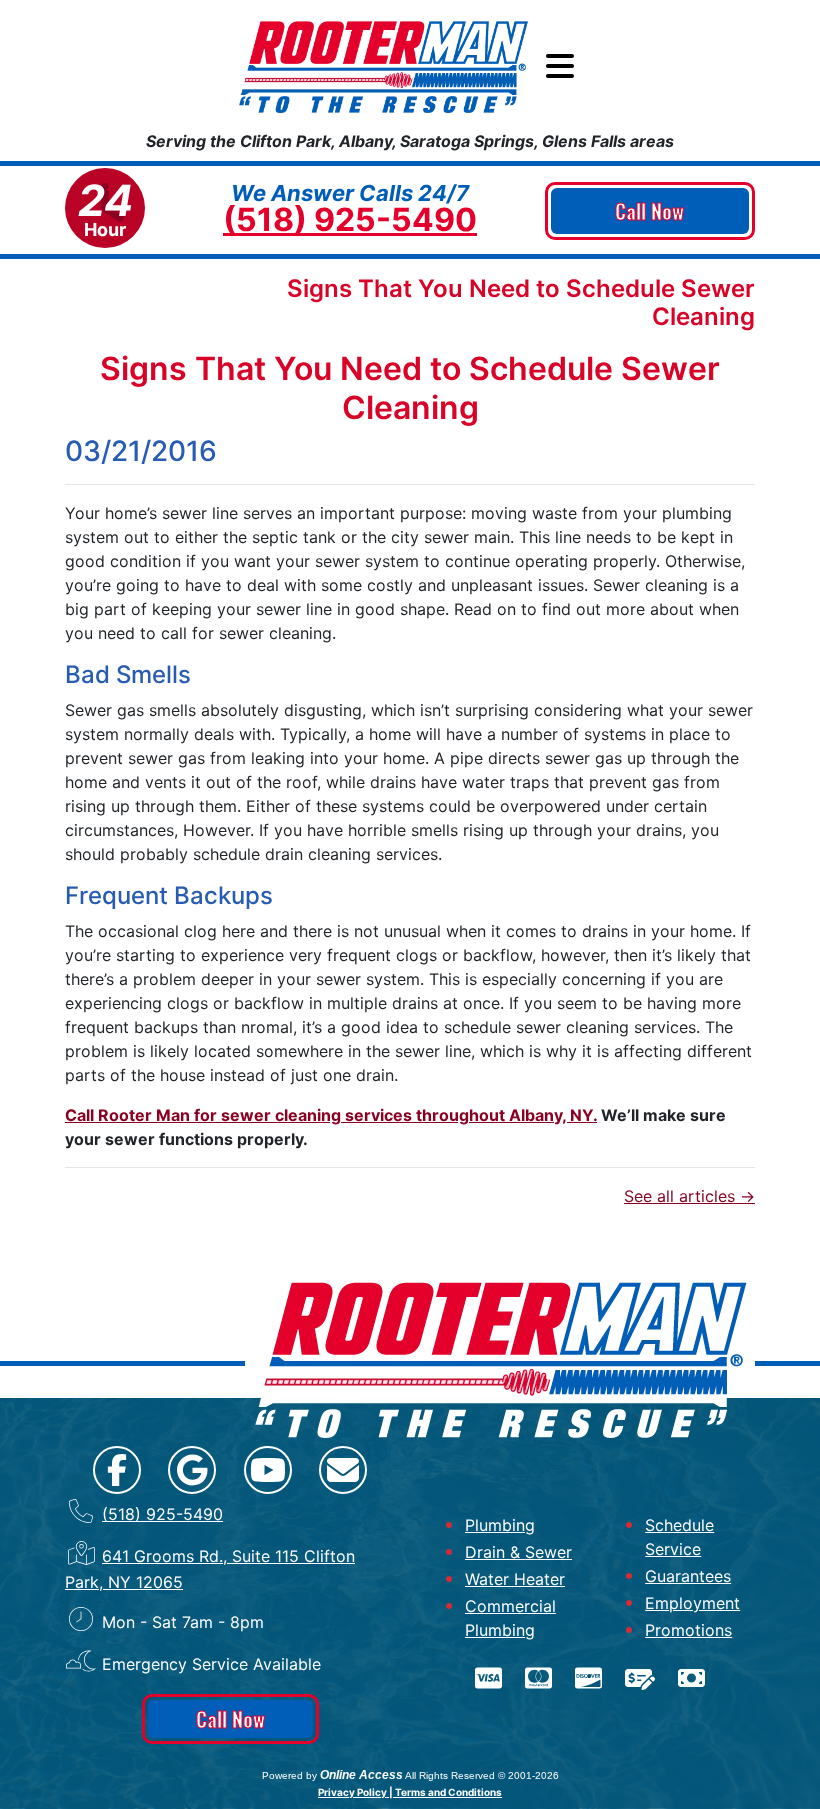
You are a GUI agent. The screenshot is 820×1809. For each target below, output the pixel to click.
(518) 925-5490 (350, 219)
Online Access (361, 1775)
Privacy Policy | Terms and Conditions (410, 1792)
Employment (692, 1603)
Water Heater (515, 1579)
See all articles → (689, 1196)
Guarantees (688, 1576)
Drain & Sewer (518, 1552)
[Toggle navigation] (560, 67)
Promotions (688, 1630)
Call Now (649, 211)
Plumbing (500, 1525)
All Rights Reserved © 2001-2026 (482, 1775)
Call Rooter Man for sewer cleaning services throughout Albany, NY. (331, 1115)
